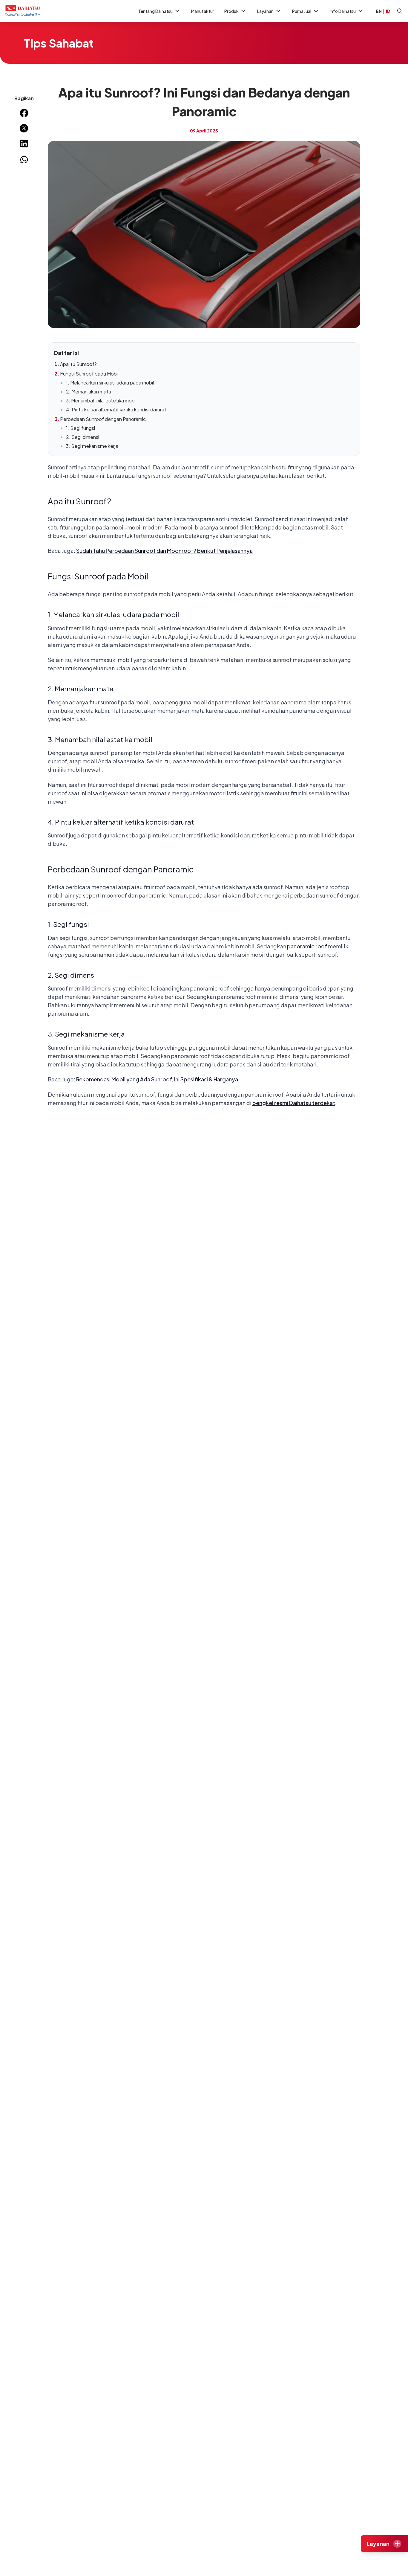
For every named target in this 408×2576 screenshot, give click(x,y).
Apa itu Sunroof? (78, 364)
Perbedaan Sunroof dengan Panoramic (103, 419)
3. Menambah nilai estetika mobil (101, 400)
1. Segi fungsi (80, 428)
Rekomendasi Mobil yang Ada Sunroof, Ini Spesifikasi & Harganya (157, 1079)
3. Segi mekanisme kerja (92, 446)
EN (379, 11)
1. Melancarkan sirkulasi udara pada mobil (110, 383)
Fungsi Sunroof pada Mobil (89, 374)
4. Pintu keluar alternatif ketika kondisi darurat (116, 409)
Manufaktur (203, 11)
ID (388, 11)
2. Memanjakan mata (89, 392)
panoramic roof (307, 946)
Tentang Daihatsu (155, 11)
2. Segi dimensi (83, 437)
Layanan (265, 11)
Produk (231, 11)
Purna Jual (302, 11)
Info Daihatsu (343, 11)
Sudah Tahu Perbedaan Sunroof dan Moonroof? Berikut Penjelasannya (164, 551)
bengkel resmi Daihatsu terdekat (294, 1103)
